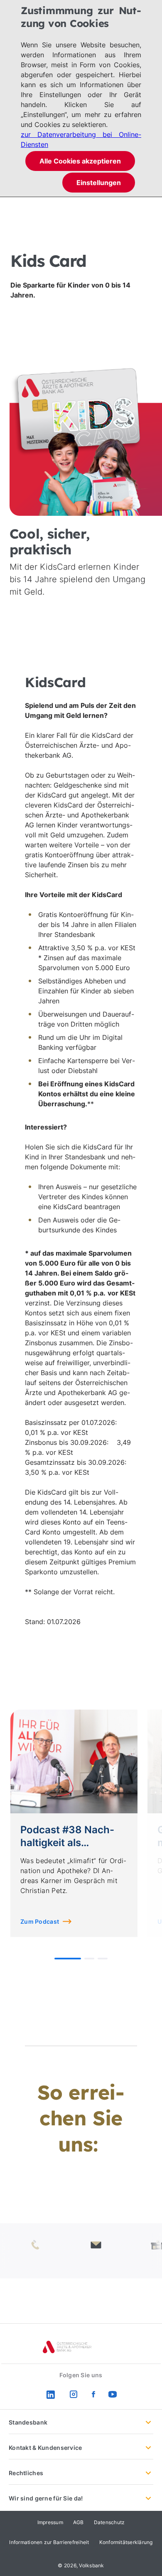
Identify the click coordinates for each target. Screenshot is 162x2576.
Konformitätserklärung (126, 2542)
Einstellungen (99, 183)
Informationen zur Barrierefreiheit (49, 2542)
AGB (79, 2522)
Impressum (50, 2522)
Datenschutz (109, 2522)
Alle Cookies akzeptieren (80, 161)
